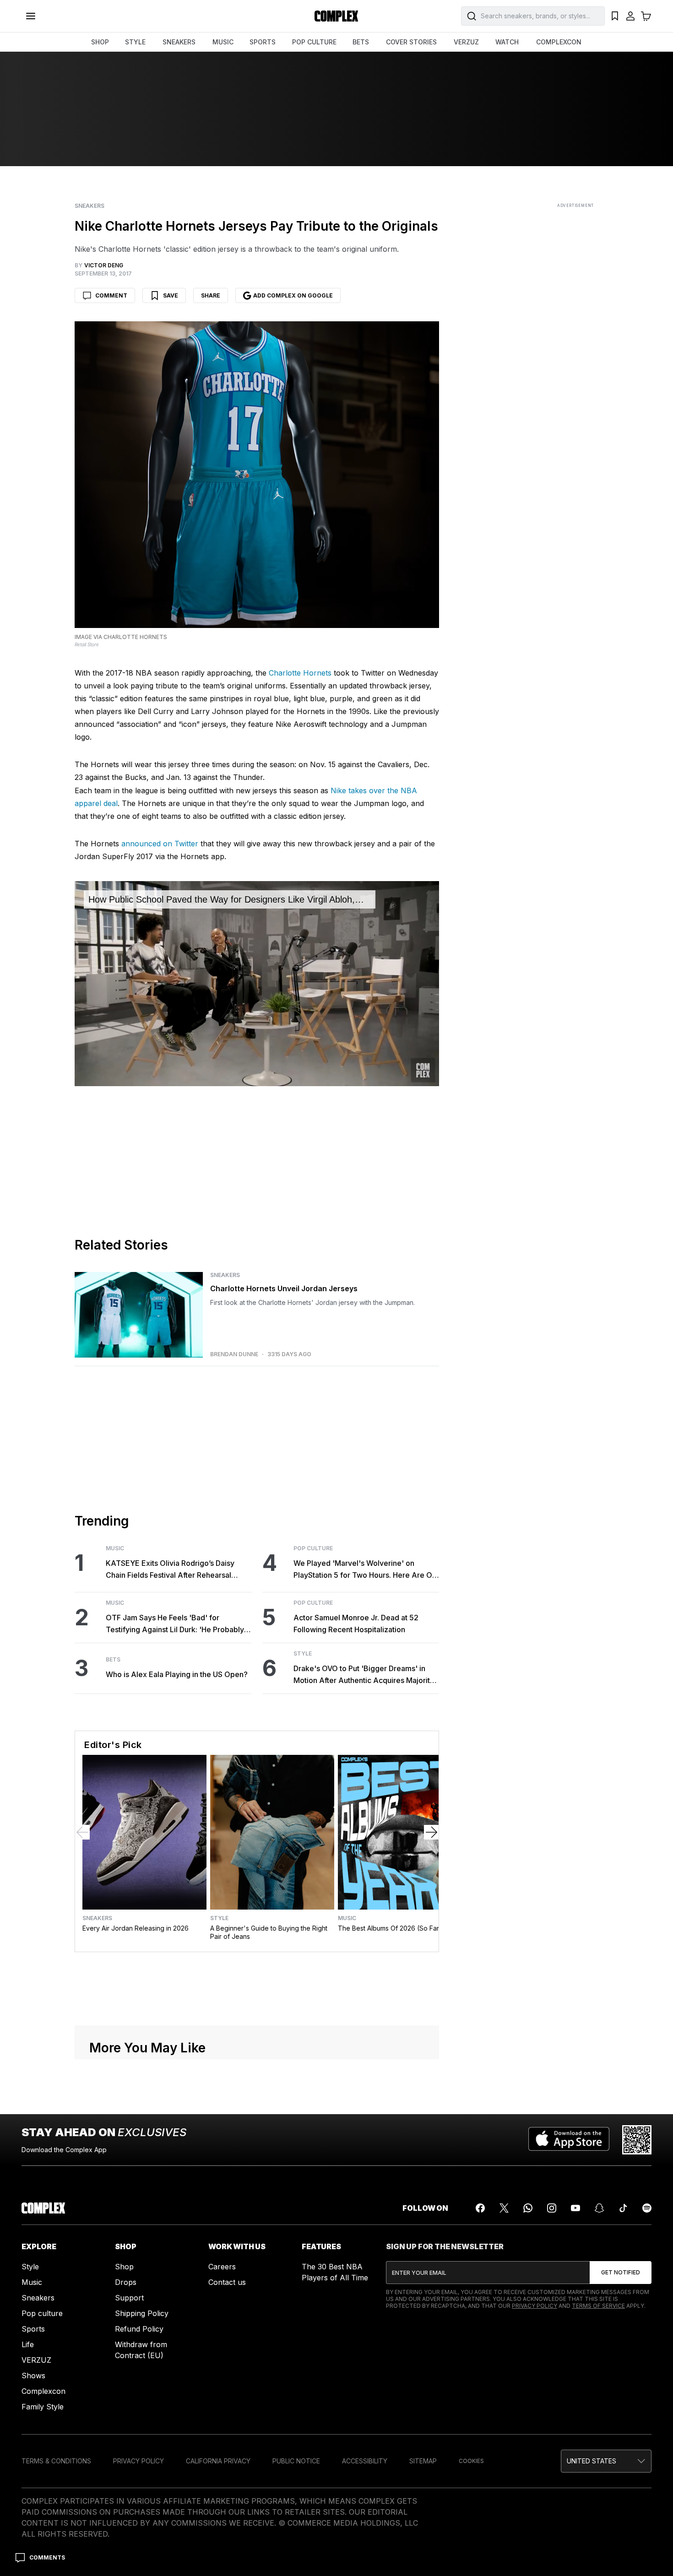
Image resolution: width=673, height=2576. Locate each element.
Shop (124, 2267)
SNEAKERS (179, 42)
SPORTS (263, 42)
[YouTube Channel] (575, 2208)
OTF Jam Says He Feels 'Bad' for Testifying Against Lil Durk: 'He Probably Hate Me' (175, 1624)
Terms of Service (598, 2306)
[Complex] (336, 16)
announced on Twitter (160, 844)
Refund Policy (139, 2329)
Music (115, 1548)
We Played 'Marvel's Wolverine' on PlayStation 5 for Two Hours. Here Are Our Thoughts (366, 1570)
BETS (361, 42)
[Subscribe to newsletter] (621, 2273)
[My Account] (630, 16)
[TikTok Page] (623, 2208)
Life (28, 2344)
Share (211, 295)
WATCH (507, 42)
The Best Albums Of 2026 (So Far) (390, 1928)
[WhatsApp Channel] (528, 2208)
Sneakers (90, 206)
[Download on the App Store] (569, 2140)
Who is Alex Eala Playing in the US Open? (177, 1674)
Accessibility (365, 2461)
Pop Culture (313, 1548)
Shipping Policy (142, 2313)
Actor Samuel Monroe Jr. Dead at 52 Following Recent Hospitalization (356, 1624)
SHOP (100, 42)
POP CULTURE (314, 42)
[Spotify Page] (647, 2208)
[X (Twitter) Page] (504, 2208)
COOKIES (471, 2461)
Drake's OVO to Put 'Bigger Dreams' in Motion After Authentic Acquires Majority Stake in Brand (364, 1675)
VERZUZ (466, 42)
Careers (222, 2267)
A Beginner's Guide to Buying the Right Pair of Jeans (269, 1932)
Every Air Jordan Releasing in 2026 (136, 1928)
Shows (33, 2376)
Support (129, 2298)
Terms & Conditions (56, 2461)
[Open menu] (31, 16)
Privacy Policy (535, 2306)
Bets (113, 1660)
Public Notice (296, 2461)
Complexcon (43, 2391)
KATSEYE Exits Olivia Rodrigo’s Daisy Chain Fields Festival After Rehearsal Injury (170, 1570)
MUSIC (223, 42)
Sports (33, 2329)
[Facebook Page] (480, 2208)
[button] (606, 2461)
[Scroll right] (431, 1832)
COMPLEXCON (559, 42)
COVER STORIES (411, 42)
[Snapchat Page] (599, 2208)
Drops (126, 2282)
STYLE (135, 42)
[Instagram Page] (552, 2208)
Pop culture (42, 2313)
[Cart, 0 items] (646, 16)
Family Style (43, 2407)
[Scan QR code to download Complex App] (637, 2140)
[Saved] (615, 16)
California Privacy (218, 2461)
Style (303, 1654)
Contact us (227, 2282)
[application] (257, 984)
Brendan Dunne (234, 1354)
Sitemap (423, 2461)
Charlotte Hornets (300, 673)
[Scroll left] (82, 1832)
